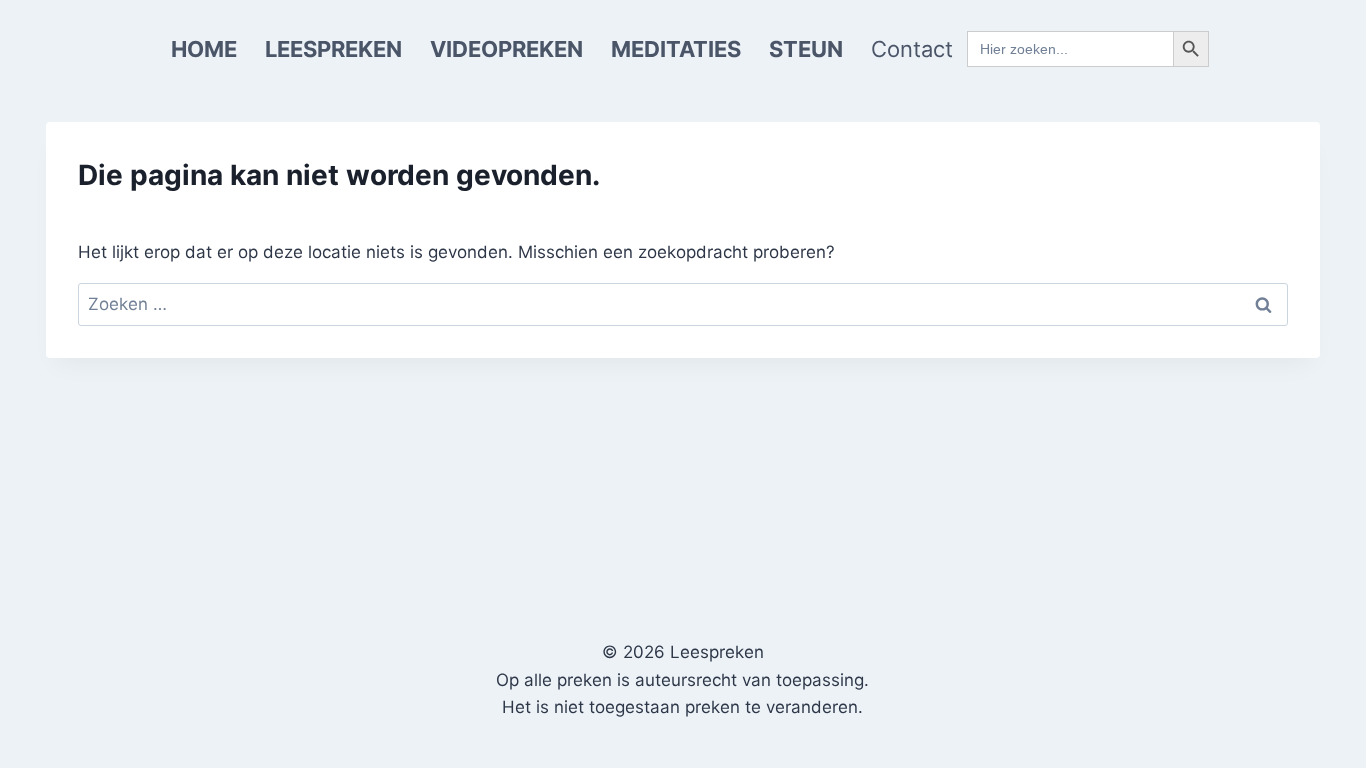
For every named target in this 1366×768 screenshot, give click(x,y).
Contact (912, 49)
